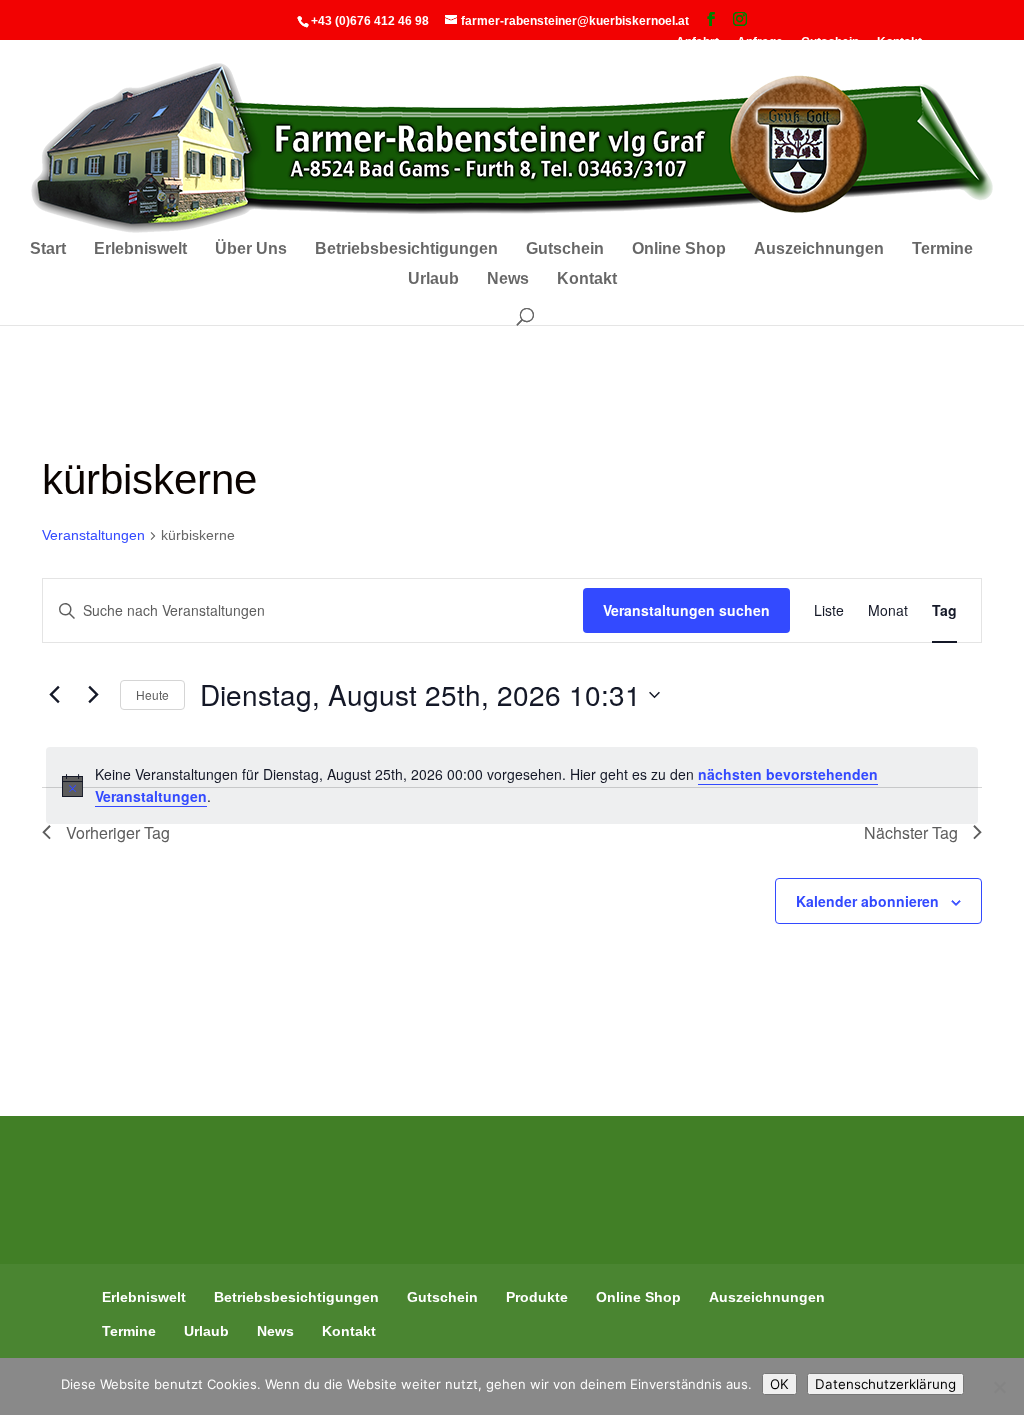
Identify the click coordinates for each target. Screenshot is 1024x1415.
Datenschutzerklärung (885, 1384)
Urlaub (433, 279)
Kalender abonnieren (867, 901)
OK (779, 1384)
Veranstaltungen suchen (686, 610)
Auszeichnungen (819, 249)
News (508, 279)
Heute (152, 694)
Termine (942, 249)
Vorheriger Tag (118, 832)
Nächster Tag (911, 832)
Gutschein (565, 249)
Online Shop (679, 249)
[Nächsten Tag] (93, 695)
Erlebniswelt (140, 249)
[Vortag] (54, 695)
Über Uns (251, 249)
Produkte (537, 1297)
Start (48, 249)
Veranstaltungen (93, 535)
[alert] (512, 785)
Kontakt (587, 279)
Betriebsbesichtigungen (406, 249)
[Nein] (999, 1387)
